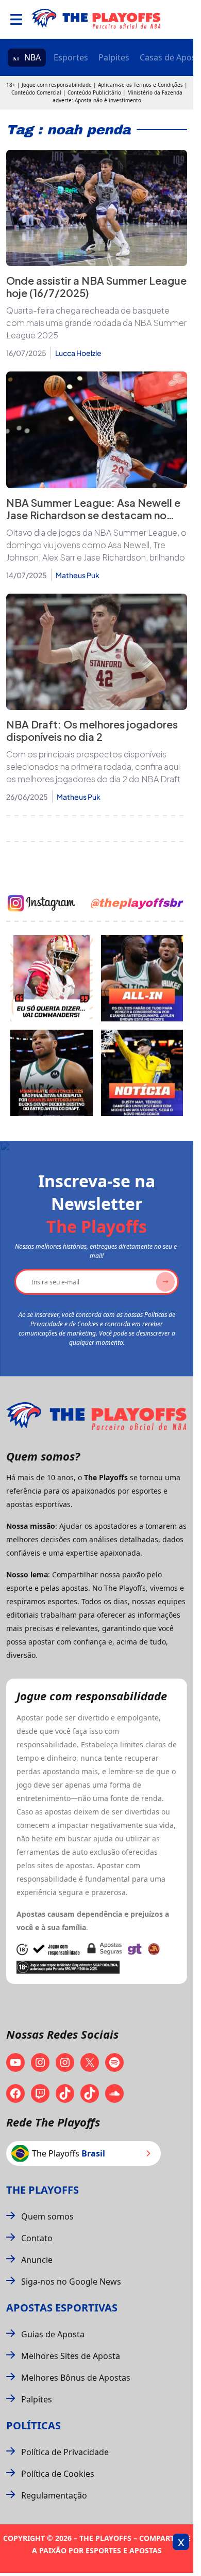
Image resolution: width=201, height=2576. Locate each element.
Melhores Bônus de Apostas (76, 2378)
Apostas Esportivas (62, 2308)
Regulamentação (54, 2495)
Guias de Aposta (53, 2334)
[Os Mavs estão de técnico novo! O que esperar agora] (142, 1073)
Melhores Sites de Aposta (71, 2356)
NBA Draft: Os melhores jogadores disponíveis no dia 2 (92, 730)
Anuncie (37, 2260)
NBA (32, 57)
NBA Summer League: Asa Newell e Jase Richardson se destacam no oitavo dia (93, 515)
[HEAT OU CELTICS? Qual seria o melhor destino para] (52, 1073)
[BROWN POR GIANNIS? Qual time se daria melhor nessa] (142, 978)
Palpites (114, 57)
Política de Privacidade (65, 2452)
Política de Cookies (58, 2474)
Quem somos (47, 2216)
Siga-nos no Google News (71, 2282)
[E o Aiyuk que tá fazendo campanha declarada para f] (52, 978)
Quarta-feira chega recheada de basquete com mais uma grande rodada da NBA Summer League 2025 (96, 323)
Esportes (71, 57)
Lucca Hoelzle (78, 353)
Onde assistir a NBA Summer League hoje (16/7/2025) (96, 286)
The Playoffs (43, 2190)
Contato (37, 2238)
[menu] (16, 19)
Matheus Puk (78, 575)
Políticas (33, 2425)
